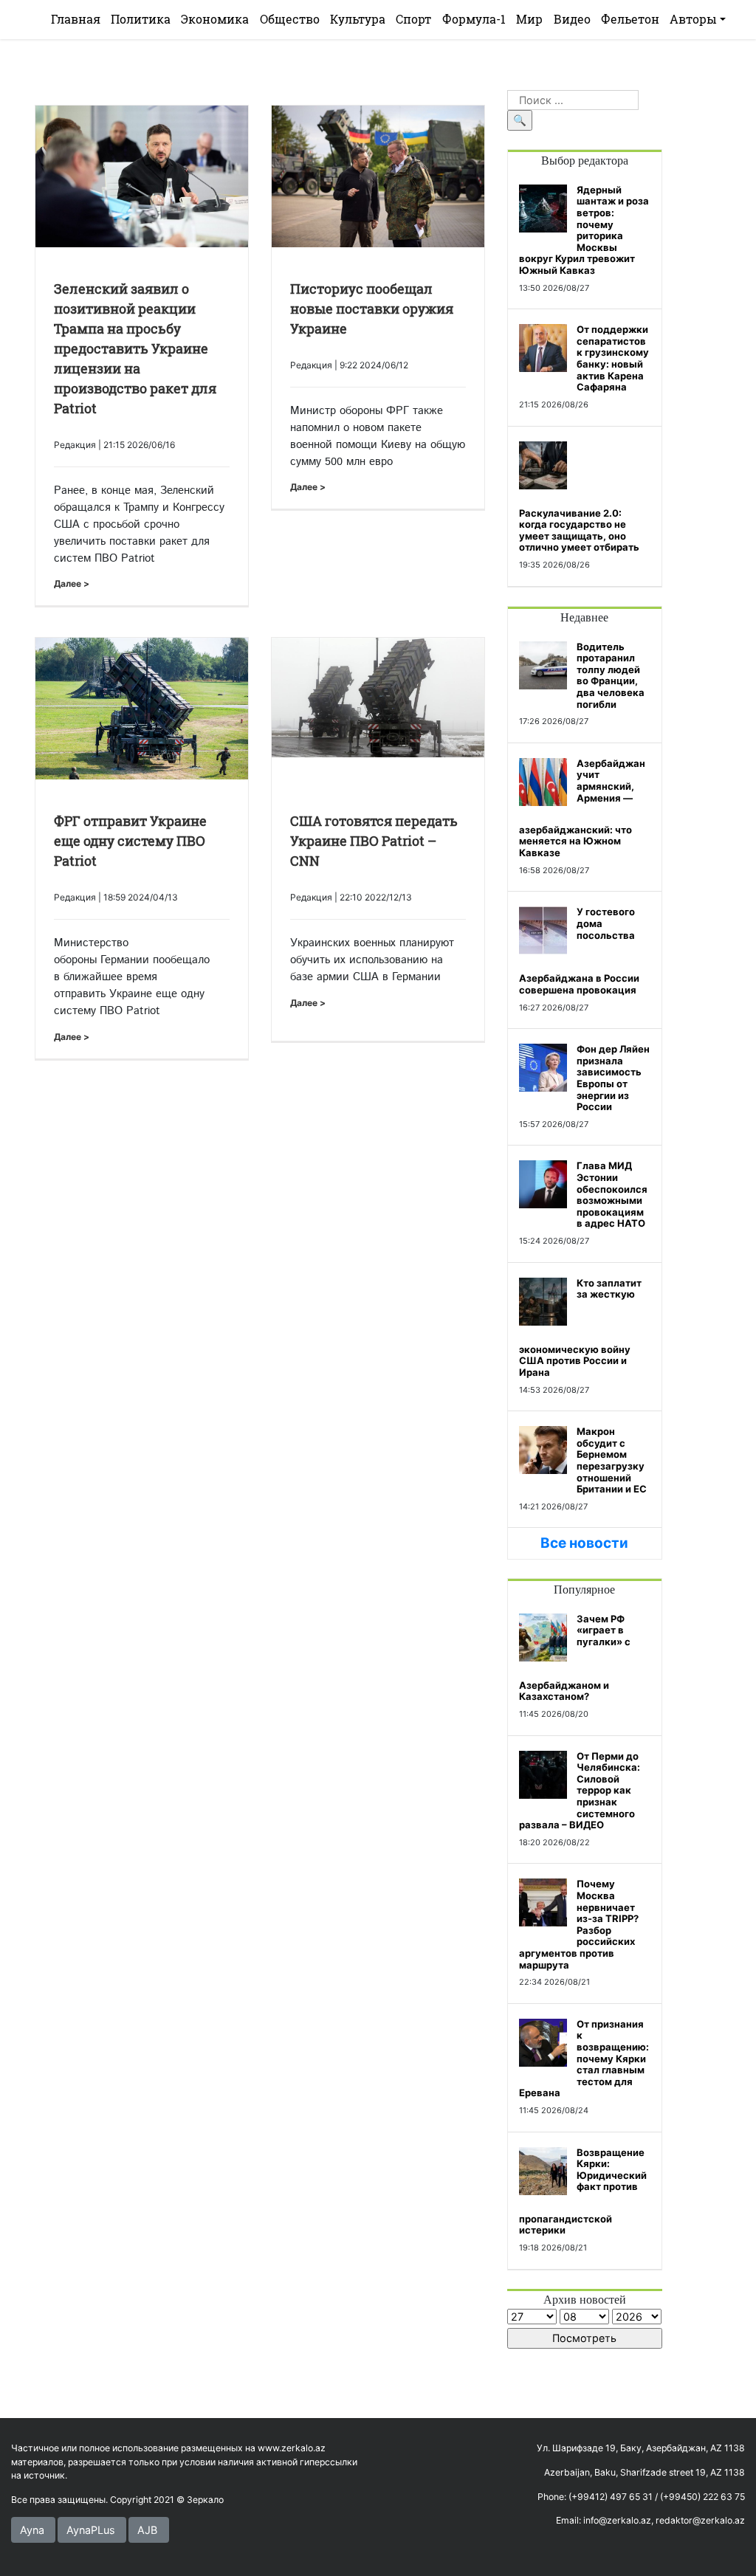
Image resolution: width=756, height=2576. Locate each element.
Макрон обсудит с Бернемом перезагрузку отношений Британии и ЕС (612, 1460)
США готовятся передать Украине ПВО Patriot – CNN (374, 841)
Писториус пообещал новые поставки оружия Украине (372, 309)
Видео (572, 19)
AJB (147, 2530)
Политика (141, 19)
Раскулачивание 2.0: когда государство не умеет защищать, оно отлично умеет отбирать (579, 530)
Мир (529, 19)
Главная (76, 19)
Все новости (584, 1543)
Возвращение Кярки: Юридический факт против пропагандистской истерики (583, 2191)
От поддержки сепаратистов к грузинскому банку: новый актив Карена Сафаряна (613, 358)
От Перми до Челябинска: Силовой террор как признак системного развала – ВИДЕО (580, 1791)
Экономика (215, 19)
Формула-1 (474, 19)
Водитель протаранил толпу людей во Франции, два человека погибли (611, 675)
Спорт (413, 19)
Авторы (693, 19)
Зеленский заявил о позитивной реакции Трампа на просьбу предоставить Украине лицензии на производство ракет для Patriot (135, 348)
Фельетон (630, 19)
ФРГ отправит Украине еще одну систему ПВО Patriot (130, 841)
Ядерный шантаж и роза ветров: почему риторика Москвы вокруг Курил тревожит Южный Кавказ (584, 230)
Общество (290, 19)
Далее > (72, 583)
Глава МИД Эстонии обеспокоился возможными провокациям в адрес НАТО (612, 1194)
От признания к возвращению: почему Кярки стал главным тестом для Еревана (584, 2059)
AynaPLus (91, 2530)
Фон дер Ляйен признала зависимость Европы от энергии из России (613, 1078)
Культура (358, 19)
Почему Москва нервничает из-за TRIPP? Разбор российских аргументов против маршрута (579, 1924)
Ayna (32, 2530)
